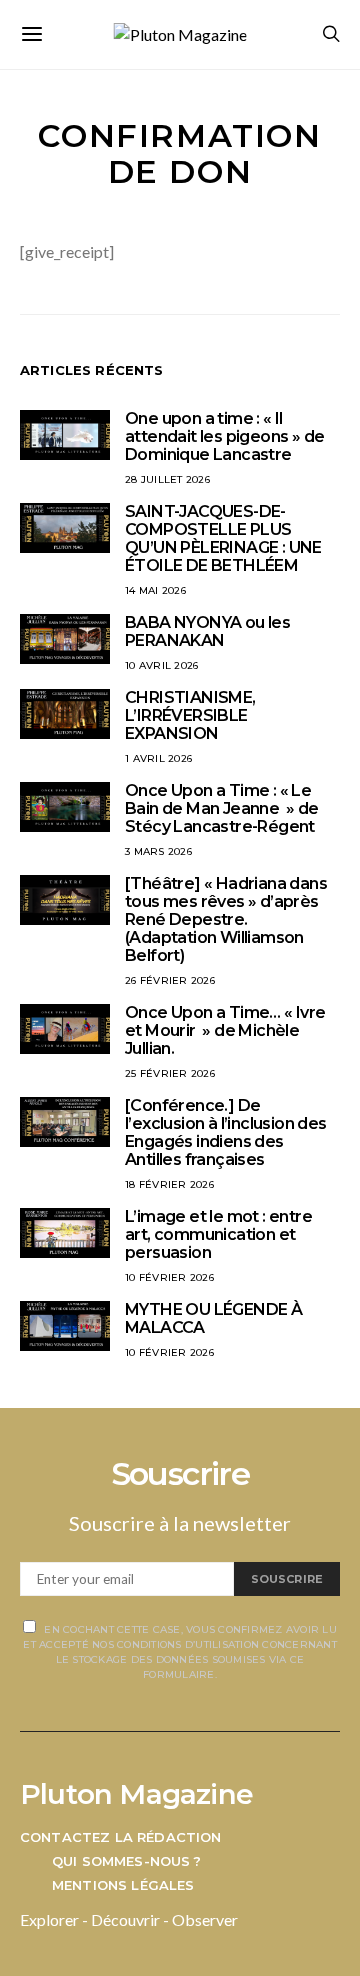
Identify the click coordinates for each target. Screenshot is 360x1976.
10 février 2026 (169, 1277)
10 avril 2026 (161, 665)
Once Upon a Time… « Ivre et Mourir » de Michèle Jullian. (225, 1030)
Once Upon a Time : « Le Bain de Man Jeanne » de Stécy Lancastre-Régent (222, 808)
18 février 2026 (169, 1184)
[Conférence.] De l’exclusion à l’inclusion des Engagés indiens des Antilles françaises (226, 1132)
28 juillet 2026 (167, 479)
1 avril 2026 (158, 758)
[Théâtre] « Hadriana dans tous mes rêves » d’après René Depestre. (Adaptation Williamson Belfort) (226, 919)
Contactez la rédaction (121, 1837)
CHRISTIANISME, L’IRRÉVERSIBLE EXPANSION (190, 715)
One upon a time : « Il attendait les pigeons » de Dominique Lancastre (224, 436)
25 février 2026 (170, 1073)
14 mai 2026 (155, 590)
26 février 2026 (170, 980)
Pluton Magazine (136, 1794)
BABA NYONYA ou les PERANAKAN (207, 631)
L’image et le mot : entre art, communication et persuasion (218, 1234)
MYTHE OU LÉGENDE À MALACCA (213, 1318)
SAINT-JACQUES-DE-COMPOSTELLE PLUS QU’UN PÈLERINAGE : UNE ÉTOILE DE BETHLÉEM (223, 538)
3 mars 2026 (158, 851)
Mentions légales (123, 1885)
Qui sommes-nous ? (126, 1861)
